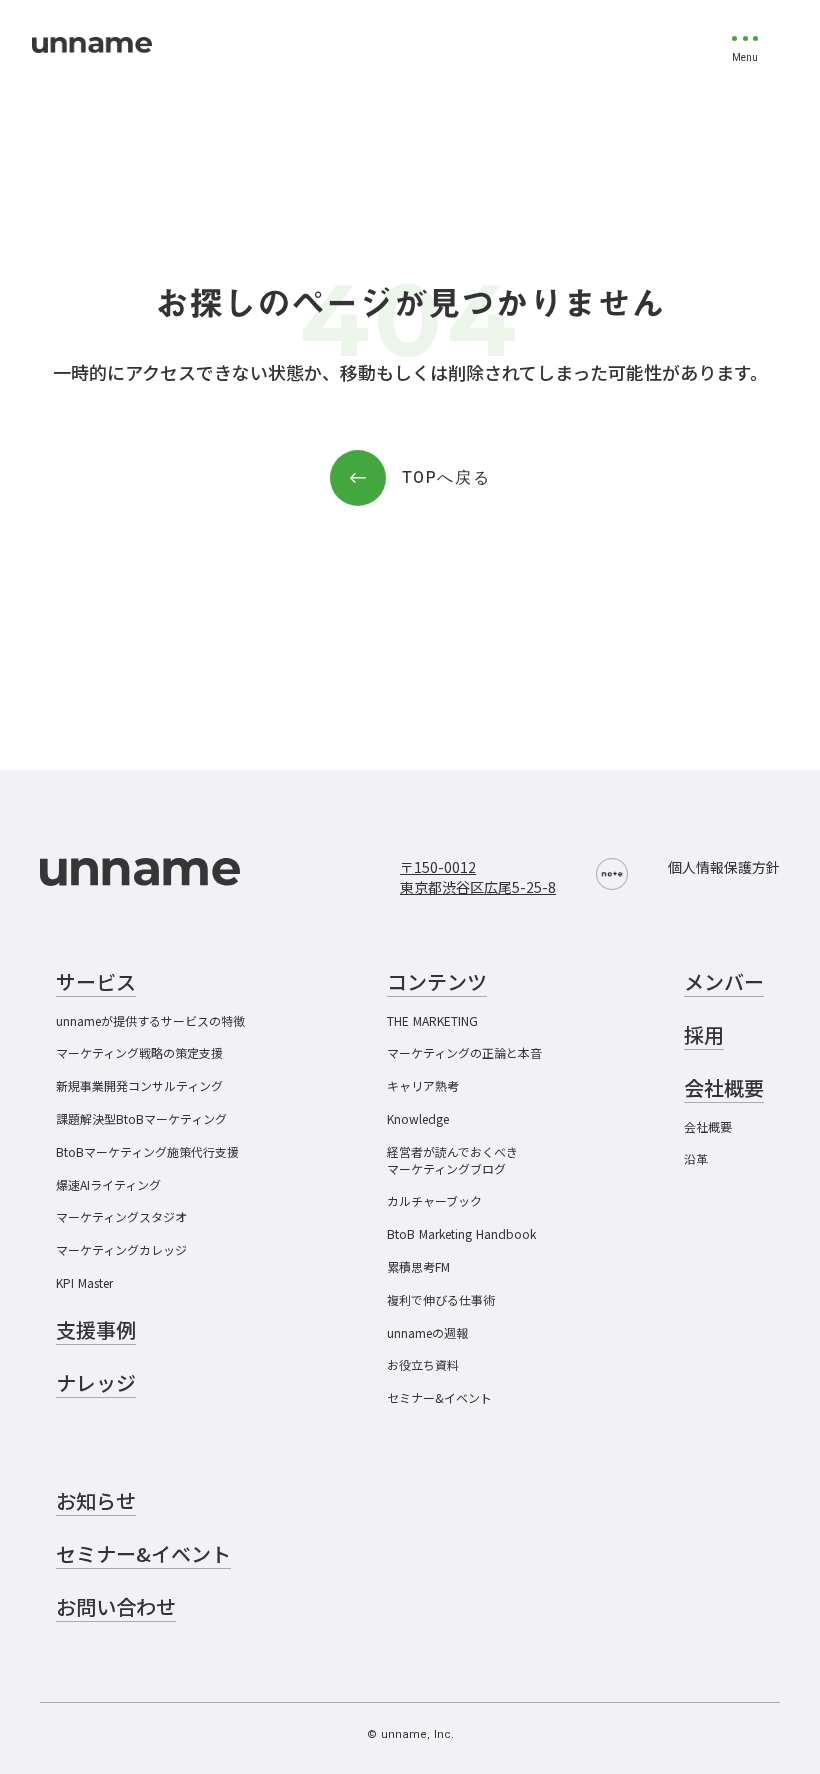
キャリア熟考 (423, 1086)
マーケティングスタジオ (121, 1217)
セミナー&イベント (439, 1398)
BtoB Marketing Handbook (461, 1234)
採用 (704, 1035)
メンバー (724, 982)
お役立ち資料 (423, 1365)
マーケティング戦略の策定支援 (139, 1053)
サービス (96, 982)
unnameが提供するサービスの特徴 (150, 1021)
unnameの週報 (427, 1333)
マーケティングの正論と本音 (464, 1053)
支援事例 (96, 1330)
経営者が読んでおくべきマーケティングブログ (452, 1160)
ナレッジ (96, 1383)
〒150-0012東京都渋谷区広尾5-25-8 (478, 877)
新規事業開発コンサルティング (139, 1086)
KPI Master (84, 1283)
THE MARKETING (432, 1021)
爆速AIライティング (108, 1185)
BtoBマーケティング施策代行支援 (147, 1152)
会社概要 (708, 1127)
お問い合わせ (116, 1607)
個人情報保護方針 (724, 867)
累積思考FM (418, 1267)
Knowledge (418, 1119)
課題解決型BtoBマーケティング (141, 1119)
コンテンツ (437, 982)
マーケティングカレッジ (121, 1250)
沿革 (696, 1159)
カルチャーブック (434, 1201)
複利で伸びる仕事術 (441, 1300)
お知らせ (96, 1501)
